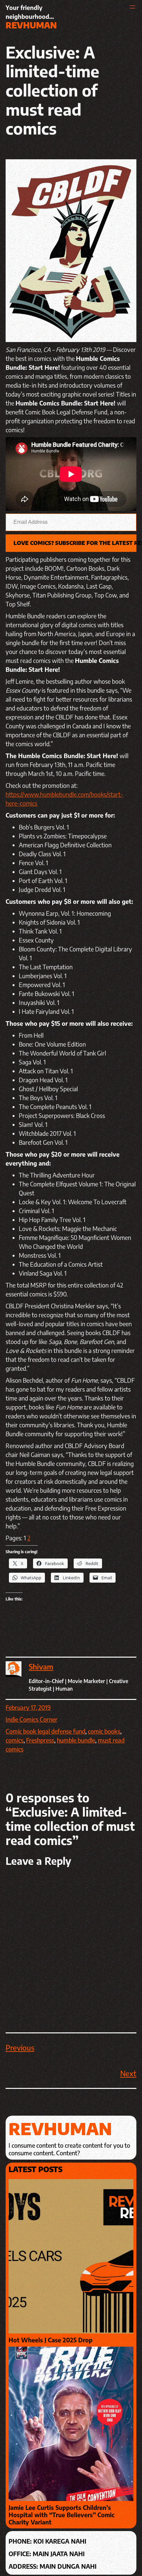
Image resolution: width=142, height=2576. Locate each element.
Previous (20, 2048)
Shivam (41, 1667)
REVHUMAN (31, 25)
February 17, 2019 (28, 1707)
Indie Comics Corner (32, 1719)
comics (15, 1740)
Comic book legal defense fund (45, 1731)
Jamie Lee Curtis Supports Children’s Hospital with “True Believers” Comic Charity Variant (62, 2515)
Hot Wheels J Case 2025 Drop (51, 2340)
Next (128, 2073)
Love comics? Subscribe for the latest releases (75, 543)
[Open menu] (132, 7)
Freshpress (40, 1740)
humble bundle (76, 1740)
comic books (104, 1731)
